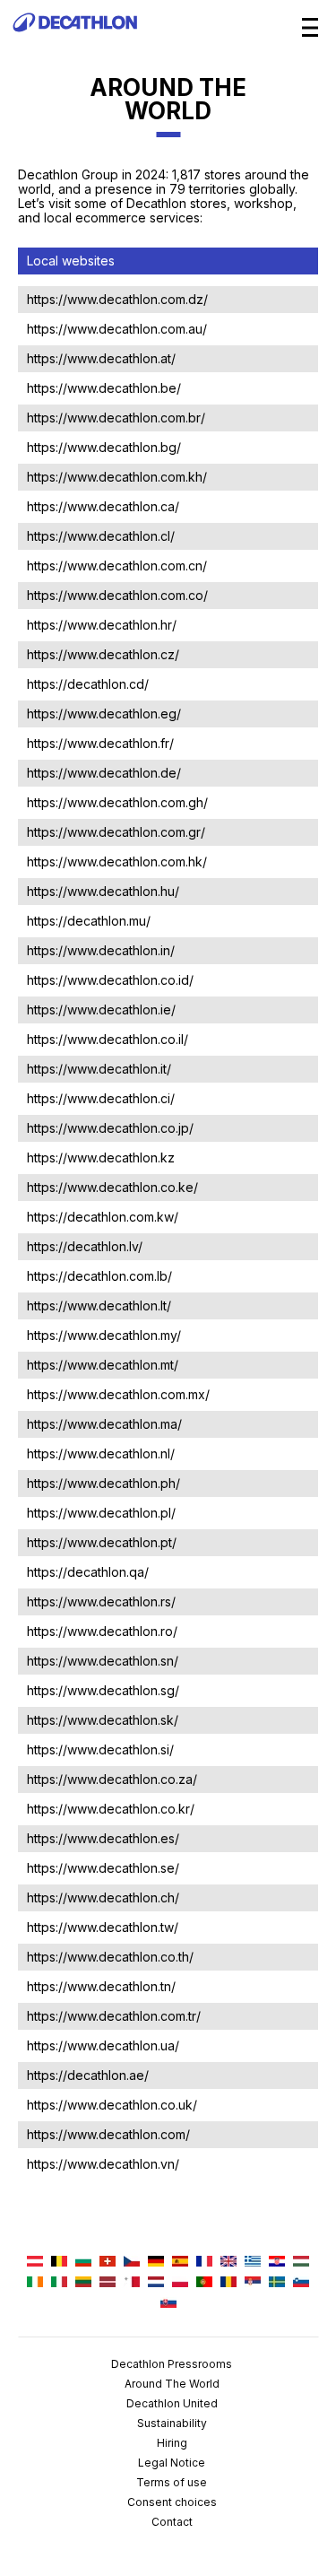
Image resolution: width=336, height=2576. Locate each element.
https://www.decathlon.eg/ (104, 714)
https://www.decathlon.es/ (103, 1838)
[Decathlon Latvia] (108, 2283)
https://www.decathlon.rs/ (101, 1601)
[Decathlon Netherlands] (156, 2283)
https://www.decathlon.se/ (103, 1868)
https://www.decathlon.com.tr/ (114, 2016)
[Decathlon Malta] (132, 2283)
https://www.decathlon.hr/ (102, 625)
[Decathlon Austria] (35, 2263)
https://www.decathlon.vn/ (103, 2164)
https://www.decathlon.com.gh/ (117, 802)
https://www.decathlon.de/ (104, 773)
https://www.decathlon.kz (101, 1157)
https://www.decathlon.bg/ (104, 447)
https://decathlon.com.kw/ (103, 1217)
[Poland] (180, 2283)
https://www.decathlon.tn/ (101, 1986)
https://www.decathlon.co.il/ (108, 1039)
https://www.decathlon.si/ (100, 1749)
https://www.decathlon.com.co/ (117, 595)
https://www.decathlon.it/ (99, 1069)
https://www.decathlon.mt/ (103, 1365)
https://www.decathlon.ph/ (103, 1483)
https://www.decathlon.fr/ (100, 743)
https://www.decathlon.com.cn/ (117, 566)
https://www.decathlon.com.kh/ (117, 477)
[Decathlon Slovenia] (301, 2283)
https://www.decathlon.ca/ (103, 506)
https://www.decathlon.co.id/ (110, 980)
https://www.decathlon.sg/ (103, 1690)
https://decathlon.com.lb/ (99, 1276)
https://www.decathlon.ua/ (103, 2045)
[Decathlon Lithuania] (83, 2283)
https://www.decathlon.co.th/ (110, 1957)
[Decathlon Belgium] (59, 2263)
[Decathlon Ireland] (35, 2283)
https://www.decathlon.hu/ (103, 891)
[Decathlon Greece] (253, 2263)
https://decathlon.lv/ (85, 1246)
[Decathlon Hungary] (301, 2263)
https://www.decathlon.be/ (104, 388)
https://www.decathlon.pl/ (101, 1513)
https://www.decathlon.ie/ (101, 1010)
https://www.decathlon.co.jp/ (110, 1128)
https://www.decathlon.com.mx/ (118, 1394)
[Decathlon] (75, 41)
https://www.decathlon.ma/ (104, 1424)
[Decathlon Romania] (228, 2283)
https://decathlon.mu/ (89, 921)
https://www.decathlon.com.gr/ (116, 832)
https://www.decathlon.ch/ (103, 1897)
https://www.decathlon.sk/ (103, 1720)
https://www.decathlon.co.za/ (112, 1779)
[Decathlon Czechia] (132, 2263)
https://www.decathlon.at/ (101, 358)
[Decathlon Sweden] (277, 2283)
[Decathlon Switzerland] (108, 2263)
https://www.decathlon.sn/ (103, 1661)
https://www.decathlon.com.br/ (116, 418)
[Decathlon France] (204, 2263)
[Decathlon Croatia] (277, 2263)
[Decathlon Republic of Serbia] (253, 2283)
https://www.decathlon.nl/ (101, 1453)
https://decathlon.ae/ (88, 2075)
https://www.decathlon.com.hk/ (117, 862)
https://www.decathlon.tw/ (103, 1927)
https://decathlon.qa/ (88, 1572)
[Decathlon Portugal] (204, 2283)
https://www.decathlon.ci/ (101, 1098)
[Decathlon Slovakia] (168, 2304)
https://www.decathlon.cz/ (103, 654)
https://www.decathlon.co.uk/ (112, 2105)
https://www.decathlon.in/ (101, 950)
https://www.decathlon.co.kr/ (111, 1809)
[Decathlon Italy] (59, 2283)
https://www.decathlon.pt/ (102, 1542)
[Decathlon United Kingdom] (228, 2263)
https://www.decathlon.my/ (104, 1335)
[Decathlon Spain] (180, 2263)
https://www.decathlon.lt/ (99, 1305)
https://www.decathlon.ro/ (102, 1631)
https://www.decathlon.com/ (108, 2134)
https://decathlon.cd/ (88, 684)
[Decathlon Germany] (156, 2263)
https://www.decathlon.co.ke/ (112, 1187)
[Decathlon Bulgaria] (83, 2263)
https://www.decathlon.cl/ (101, 536)
